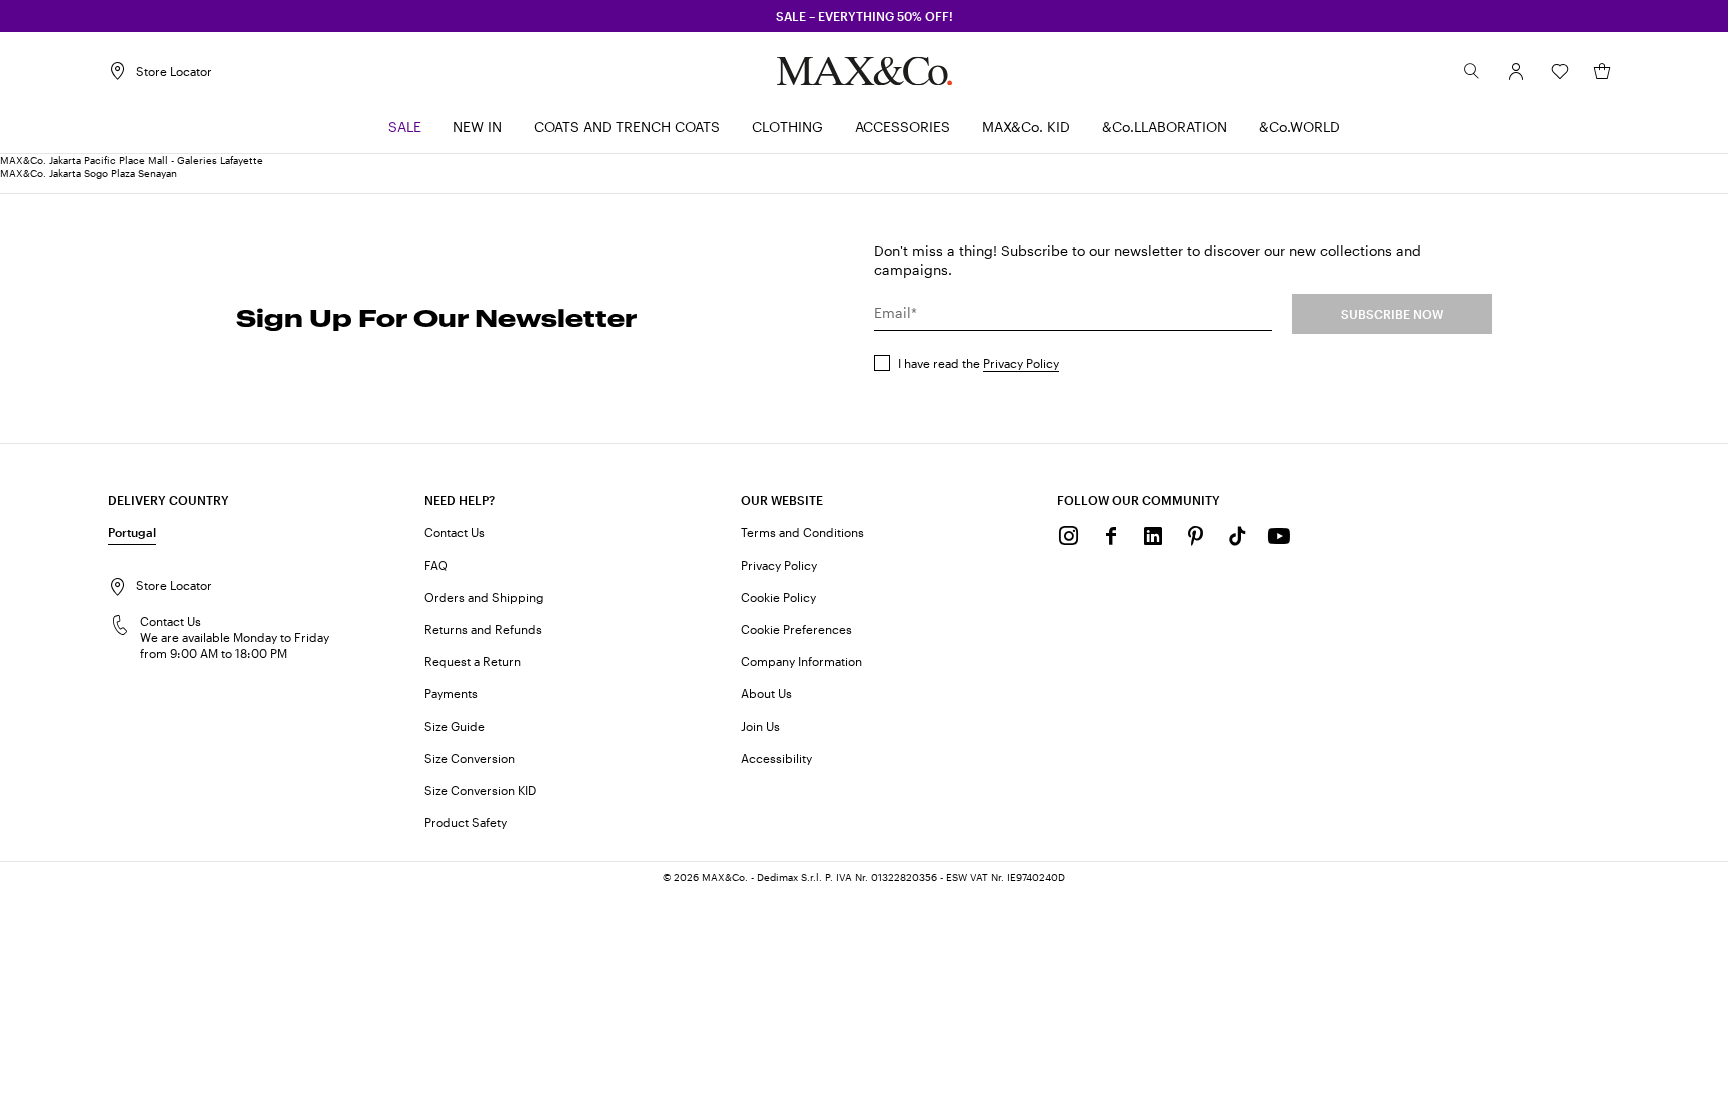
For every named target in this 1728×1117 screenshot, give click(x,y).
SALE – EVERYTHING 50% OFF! (864, 16)
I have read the (978, 363)
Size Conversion (469, 758)
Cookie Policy (778, 597)
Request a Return (472, 661)
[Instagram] (1069, 536)
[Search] (1472, 71)
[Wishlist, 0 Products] (1560, 71)
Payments (451, 693)
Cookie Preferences (796, 629)
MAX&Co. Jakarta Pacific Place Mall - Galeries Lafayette (131, 160)
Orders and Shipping (484, 597)
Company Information (801, 661)
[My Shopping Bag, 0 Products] (1602, 71)
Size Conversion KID (480, 790)
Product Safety (465, 822)
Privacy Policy (1021, 363)
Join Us (760, 726)
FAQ (436, 565)
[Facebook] (1111, 536)
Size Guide (454, 726)
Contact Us (454, 532)
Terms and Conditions (802, 532)
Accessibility (776, 758)
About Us (766, 693)
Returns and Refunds (483, 629)
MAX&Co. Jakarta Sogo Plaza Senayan (88, 173)
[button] (1516, 71)
